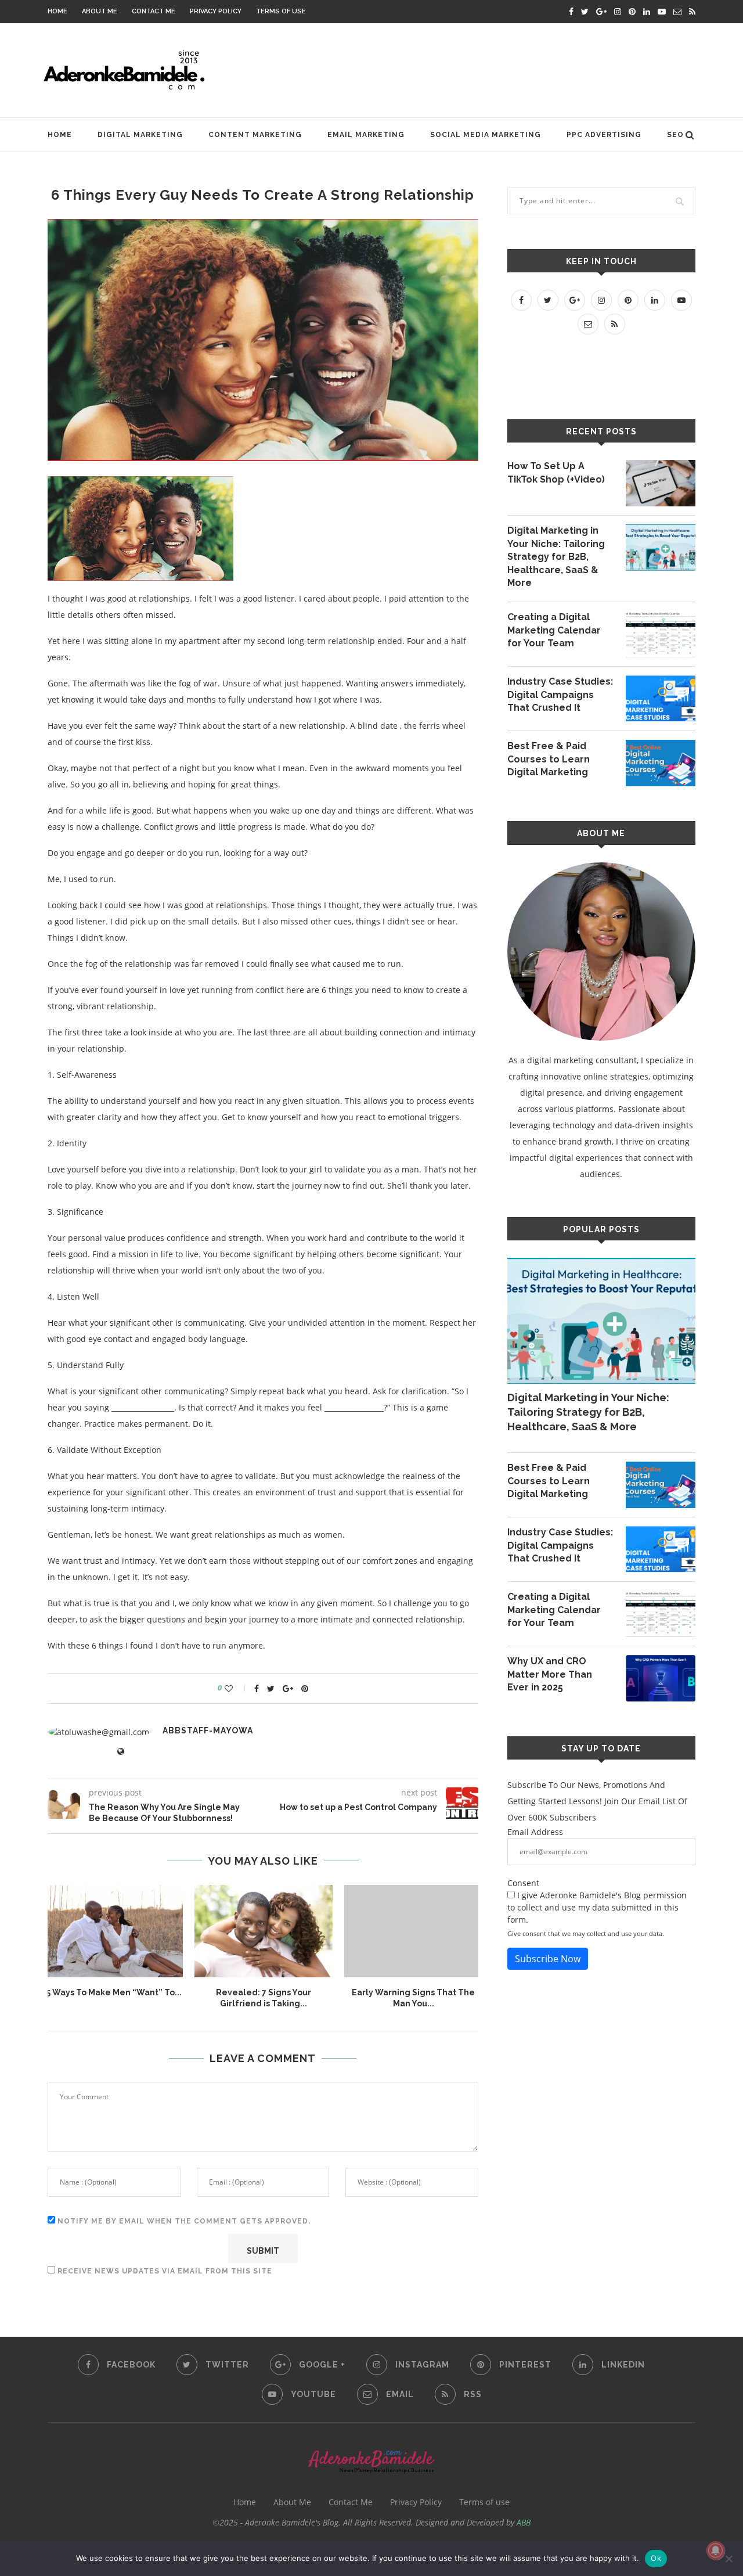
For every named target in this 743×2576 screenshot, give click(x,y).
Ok (656, 2558)
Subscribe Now (548, 1959)
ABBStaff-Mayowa (208, 1730)
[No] (728, 2559)
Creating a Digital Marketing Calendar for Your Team (554, 630)
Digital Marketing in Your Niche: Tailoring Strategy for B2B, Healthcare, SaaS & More (556, 557)
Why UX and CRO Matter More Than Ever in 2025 (550, 1674)
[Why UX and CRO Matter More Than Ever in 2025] (661, 1678)
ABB (524, 2522)
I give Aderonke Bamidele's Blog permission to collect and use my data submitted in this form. (597, 1907)
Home (57, 11)
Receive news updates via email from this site (164, 2271)
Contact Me (154, 11)
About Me (100, 11)
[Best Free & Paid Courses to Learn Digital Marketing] (661, 763)
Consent (523, 1883)
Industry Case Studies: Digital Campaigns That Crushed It (560, 695)
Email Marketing (366, 135)
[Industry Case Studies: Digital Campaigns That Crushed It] (661, 699)
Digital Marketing (140, 135)
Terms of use (281, 11)
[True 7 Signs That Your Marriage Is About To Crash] (264, 1931)
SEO (675, 135)
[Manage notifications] (716, 2550)
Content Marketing (255, 135)
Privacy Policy (216, 11)
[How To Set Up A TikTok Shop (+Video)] (661, 483)
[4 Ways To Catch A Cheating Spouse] (413, 1931)
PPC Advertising (604, 135)
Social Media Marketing (486, 135)
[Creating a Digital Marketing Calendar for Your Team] (661, 634)
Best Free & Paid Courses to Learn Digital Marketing (549, 759)
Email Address (535, 1832)
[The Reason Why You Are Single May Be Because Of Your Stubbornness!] (114, 1931)
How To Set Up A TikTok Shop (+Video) (556, 472)
